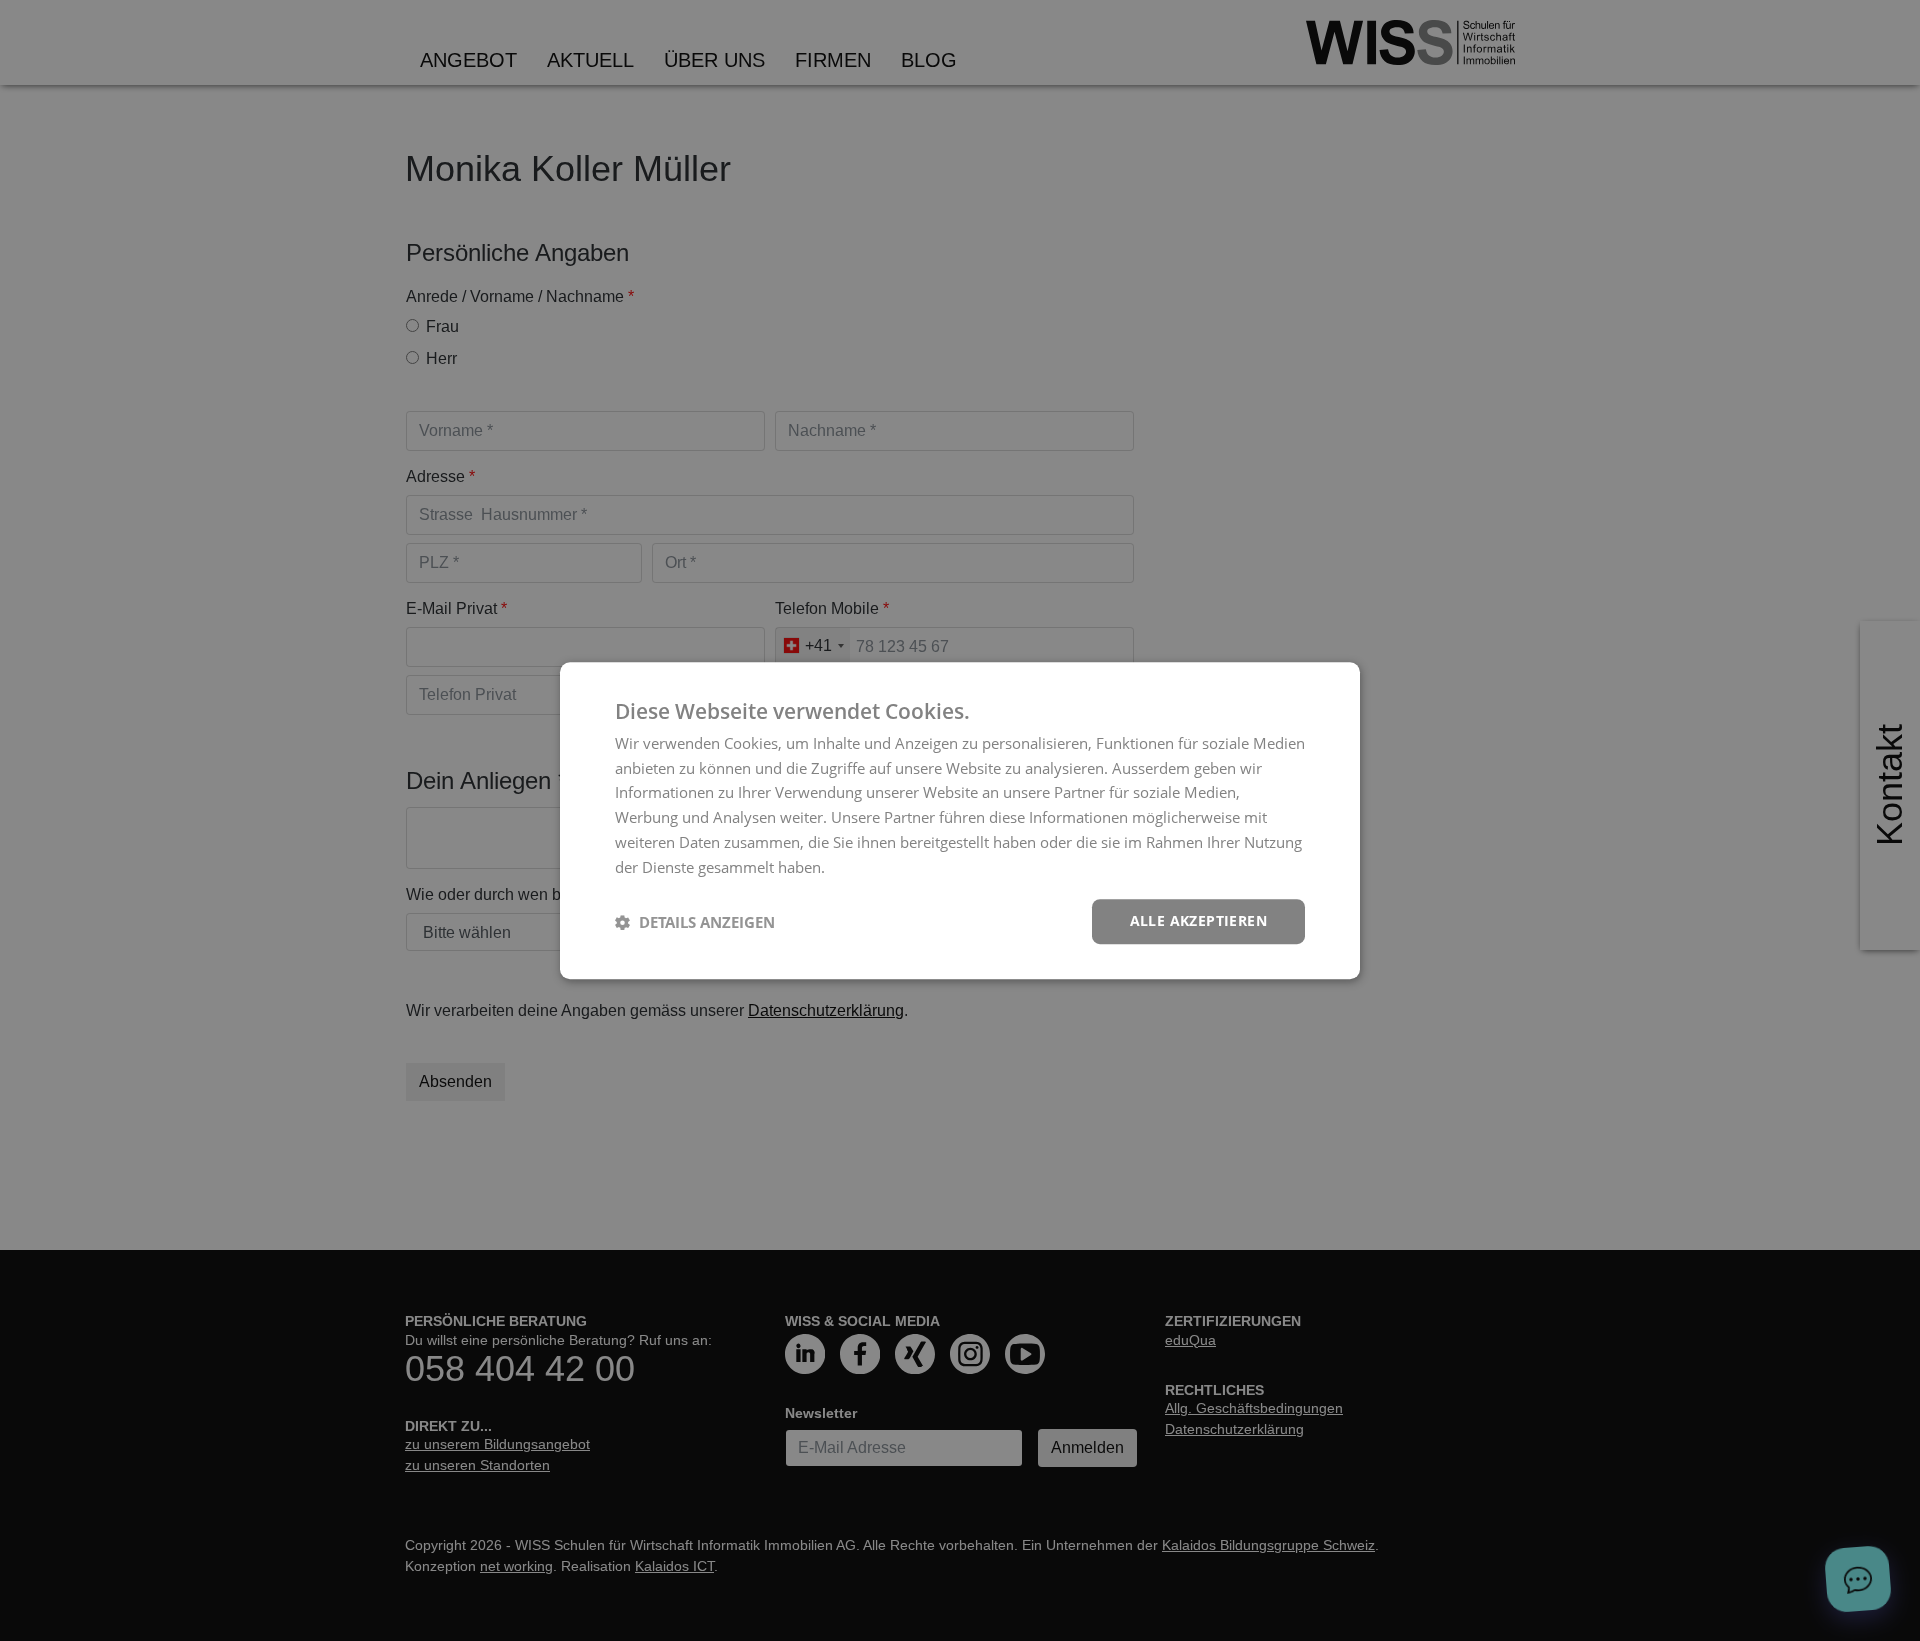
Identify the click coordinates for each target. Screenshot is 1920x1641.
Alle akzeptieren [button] (1198, 921)
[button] (695, 922)
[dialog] (960, 821)
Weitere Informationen (907, 867)
